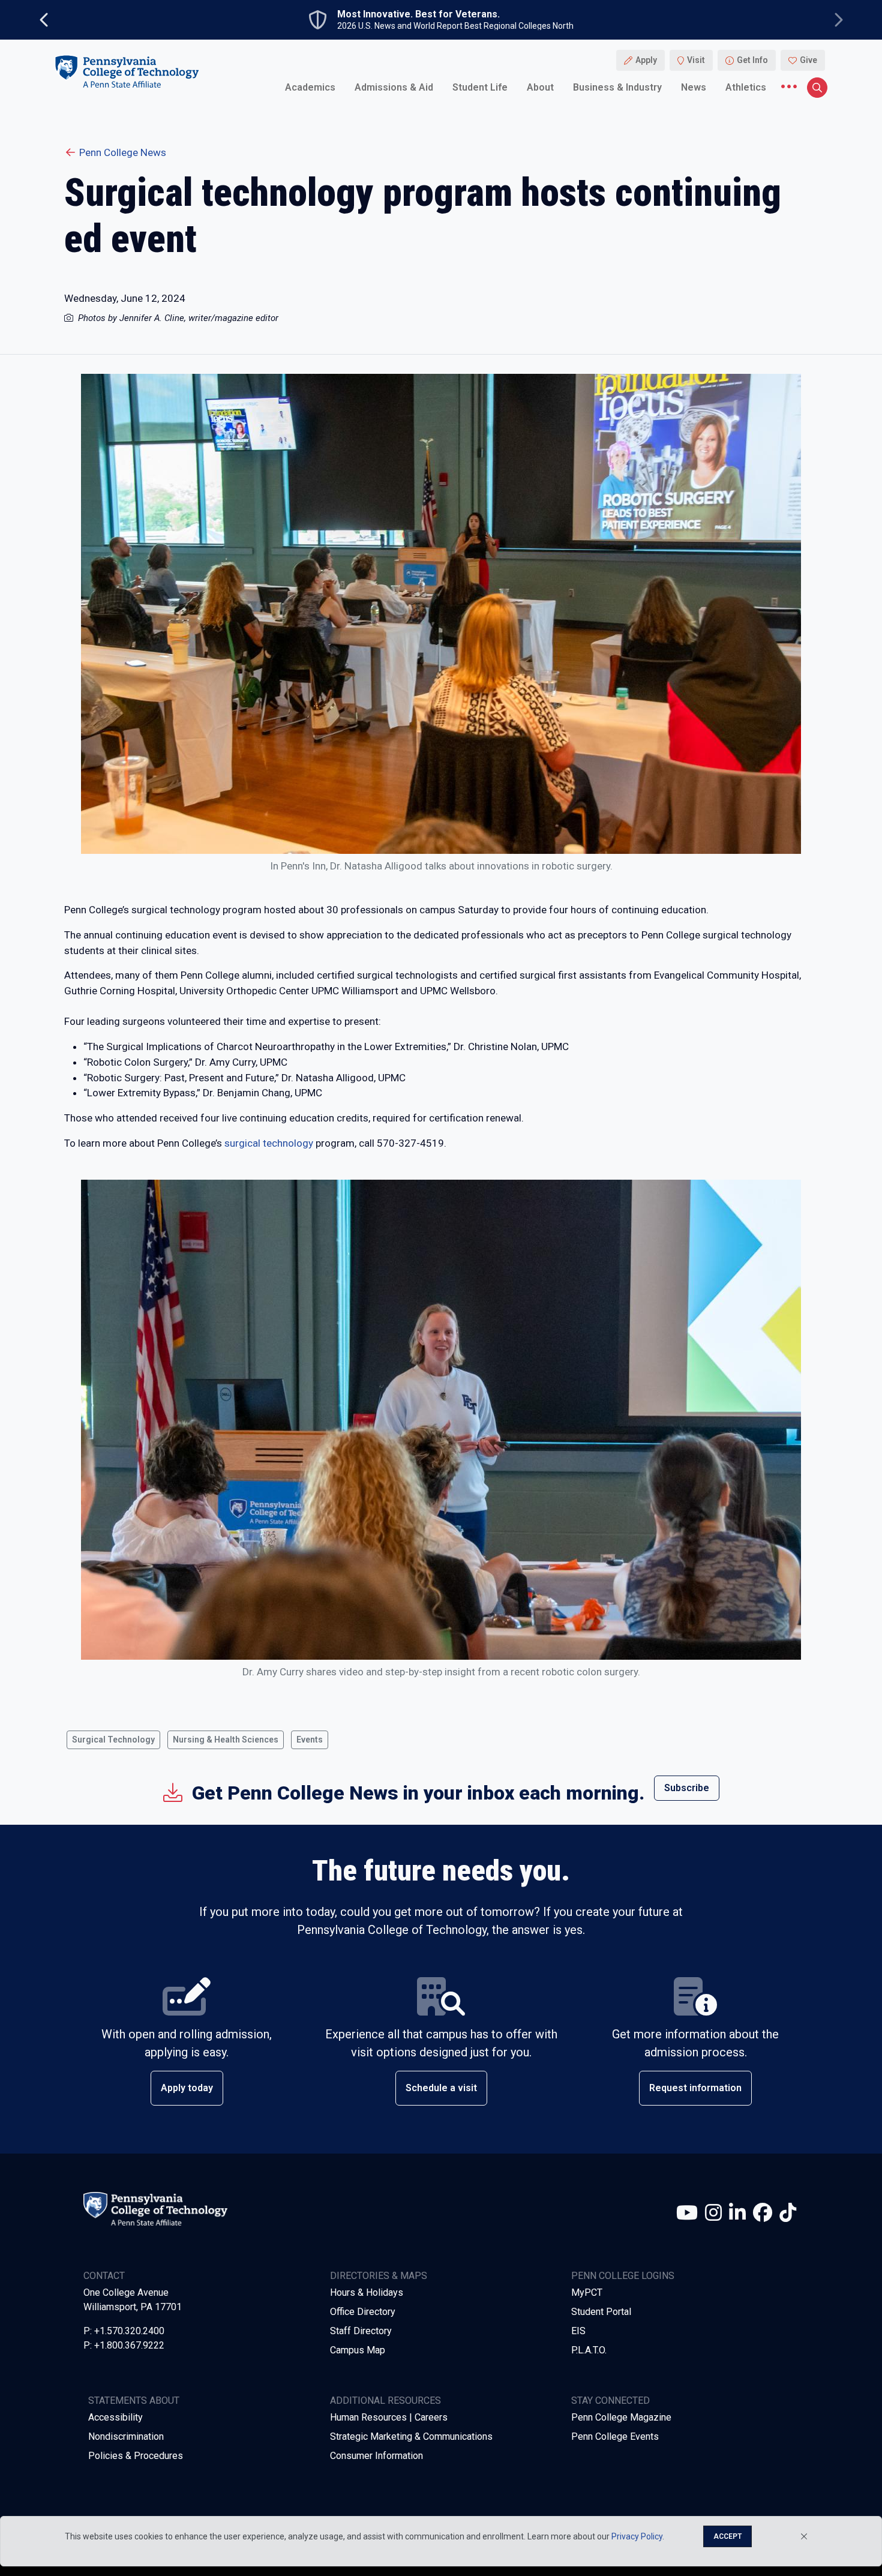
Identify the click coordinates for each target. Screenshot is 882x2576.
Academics (310, 87)
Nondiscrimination (126, 2436)
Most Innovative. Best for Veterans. (418, 14)
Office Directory (363, 2312)
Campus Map (358, 2350)
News (694, 87)
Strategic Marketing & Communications (411, 2436)
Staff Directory (361, 2331)
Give (808, 60)
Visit (696, 60)
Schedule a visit (441, 2088)
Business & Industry (617, 87)
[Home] (127, 71)
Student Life (480, 87)
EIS (578, 2331)
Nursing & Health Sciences (226, 1740)
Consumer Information (376, 2456)
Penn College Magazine (621, 2417)
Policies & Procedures (136, 2456)
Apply (646, 60)
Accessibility (115, 2417)
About (540, 87)
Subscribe (687, 1788)
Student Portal (601, 2312)
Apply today (187, 2088)
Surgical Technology (113, 1740)
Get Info (752, 60)
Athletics (746, 87)
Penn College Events (615, 2436)
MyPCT (587, 2292)
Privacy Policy (637, 2536)
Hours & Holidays (367, 2292)
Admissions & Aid (394, 87)
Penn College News (123, 152)
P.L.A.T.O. (589, 2350)
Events (310, 1740)
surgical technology (269, 1143)
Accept (727, 2536)
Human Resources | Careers (389, 2417)
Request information (695, 2088)
